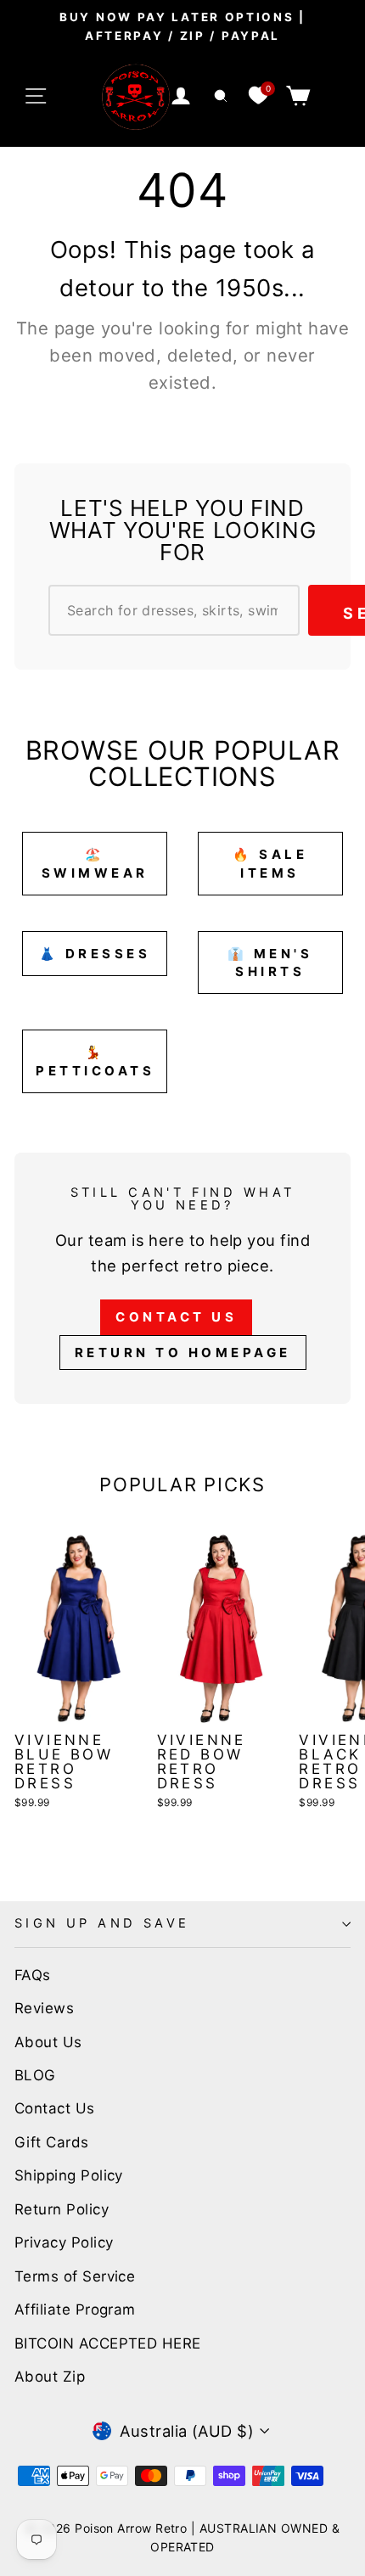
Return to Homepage (183, 1353)
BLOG (35, 2075)
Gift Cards (52, 2142)
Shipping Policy (69, 2175)
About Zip (50, 2377)
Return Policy (62, 2209)
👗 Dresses (95, 954)
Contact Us (176, 1317)
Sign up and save (102, 1923)
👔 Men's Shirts (270, 962)
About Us (48, 2042)
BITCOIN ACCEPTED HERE (108, 2343)
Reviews (44, 2008)
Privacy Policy (64, 2242)
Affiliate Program (75, 2309)
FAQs (33, 1975)
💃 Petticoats (95, 1061)
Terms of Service (75, 2276)
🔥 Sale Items (270, 863)
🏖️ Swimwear (95, 863)
